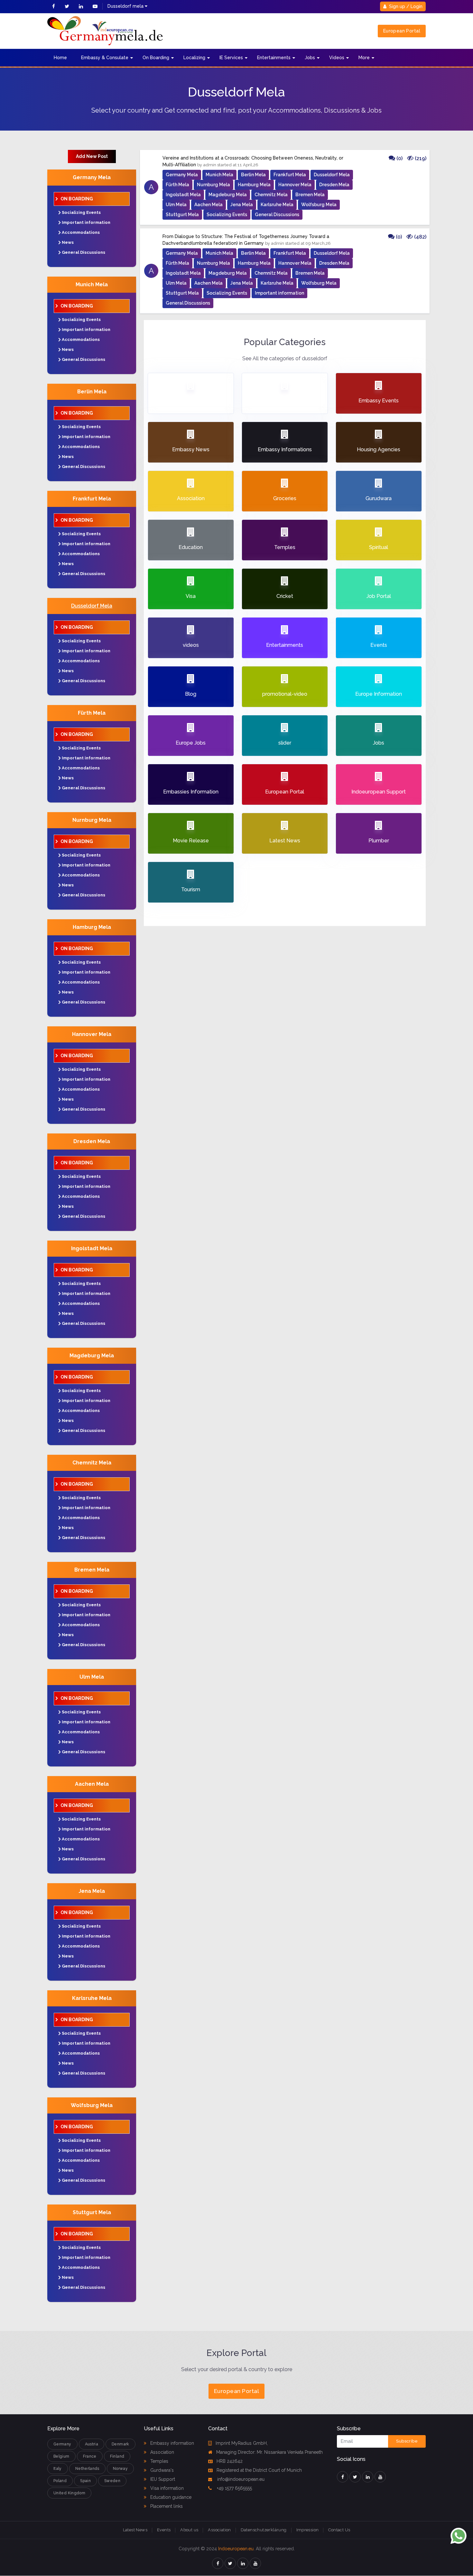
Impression (308, 2530)
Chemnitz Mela (92, 1463)
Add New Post (92, 156)
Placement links (166, 2506)
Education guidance (170, 2497)
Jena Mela (92, 1891)
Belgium (61, 2456)
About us (189, 2530)
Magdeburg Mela (92, 1356)
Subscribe (407, 2441)
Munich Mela (92, 284)
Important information (86, 222)
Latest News (135, 2530)
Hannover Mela (92, 1034)
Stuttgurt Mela (92, 2212)
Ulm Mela (92, 1677)
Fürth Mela (92, 713)
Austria (92, 2444)
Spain (85, 2481)
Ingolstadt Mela (92, 1248)
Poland (60, 2481)
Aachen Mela (92, 1784)
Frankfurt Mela (92, 499)
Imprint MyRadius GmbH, (242, 2443)
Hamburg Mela (92, 927)
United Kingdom (69, 2493)
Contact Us (339, 2530)
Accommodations (81, 232)
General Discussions (83, 252)
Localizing (194, 58)
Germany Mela (92, 177)
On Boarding (156, 58)
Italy (58, 2469)
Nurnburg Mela (92, 820)
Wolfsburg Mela (92, 2105)
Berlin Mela (92, 392)
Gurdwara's (161, 2470)
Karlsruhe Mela (92, 1998)
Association (162, 2452)
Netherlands (87, 2469)
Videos (337, 58)
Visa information (166, 2488)
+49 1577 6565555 (234, 2488)
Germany (62, 2444)
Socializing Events (81, 212)
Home (60, 58)
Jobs (310, 58)
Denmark (121, 2444)
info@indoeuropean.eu (240, 2479)
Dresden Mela (92, 1141)
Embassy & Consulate (105, 58)
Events (164, 2530)
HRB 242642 (230, 2461)
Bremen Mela (92, 1570)
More (364, 58)
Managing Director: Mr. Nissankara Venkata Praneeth (269, 2452)
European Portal (402, 31)
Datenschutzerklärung (264, 2530)
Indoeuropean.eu (236, 2549)
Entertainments (274, 58)
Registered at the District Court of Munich (259, 2470)
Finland (117, 2456)
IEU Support (162, 2479)
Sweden (112, 2481)
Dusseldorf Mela (92, 606)
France (90, 2456)
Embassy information (172, 2443)
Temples (159, 2461)
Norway (120, 2469)
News (68, 242)
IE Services (231, 58)
